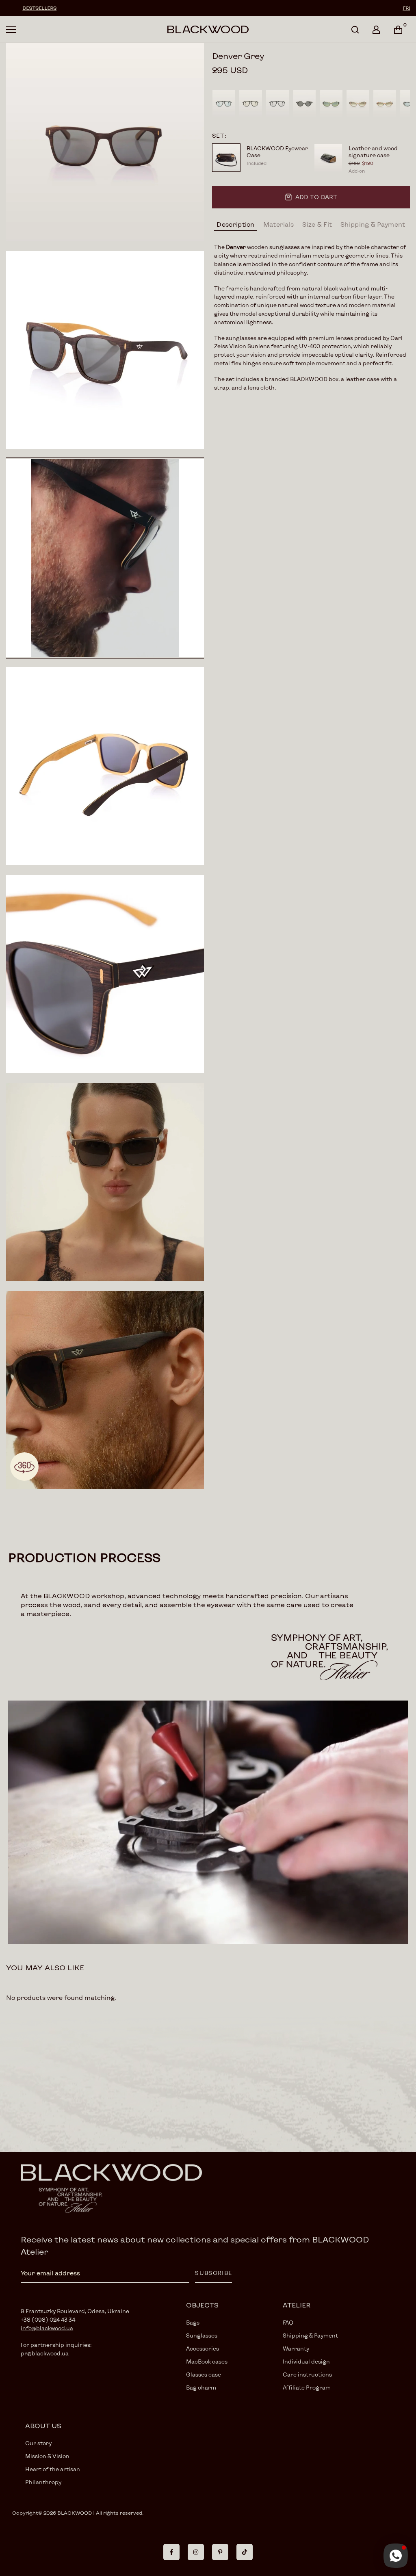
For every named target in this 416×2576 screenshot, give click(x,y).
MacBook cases (207, 2362)
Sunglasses (202, 2336)
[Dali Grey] (304, 103)
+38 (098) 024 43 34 (48, 2320)
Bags (193, 2323)
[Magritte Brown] (251, 103)
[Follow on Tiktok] (245, 2552)
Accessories (203, 2349)
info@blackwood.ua (47, 2328)
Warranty (296, 2349)
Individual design (306, 2362)
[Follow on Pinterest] (220, 2552)
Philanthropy (43, 2482)
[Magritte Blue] (224, 103)
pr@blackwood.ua (45, 2353)
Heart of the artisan (53, 2469)
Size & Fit (317, 224)
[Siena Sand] (358, 103)
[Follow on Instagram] (196, 2552)
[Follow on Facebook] (171, 2552)
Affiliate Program (307, 2388)
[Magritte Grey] (277, 103)
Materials (279, 224)
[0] (398, 30)
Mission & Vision (47, 2456)
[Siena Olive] (331, 103)
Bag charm (201, 2388)
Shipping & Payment (373, 224)
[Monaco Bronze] (385, 103)
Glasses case (204, 2375)
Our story (38, 2443)
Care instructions (307, 2375)
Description (235, 224)
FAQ (288, 2323)
